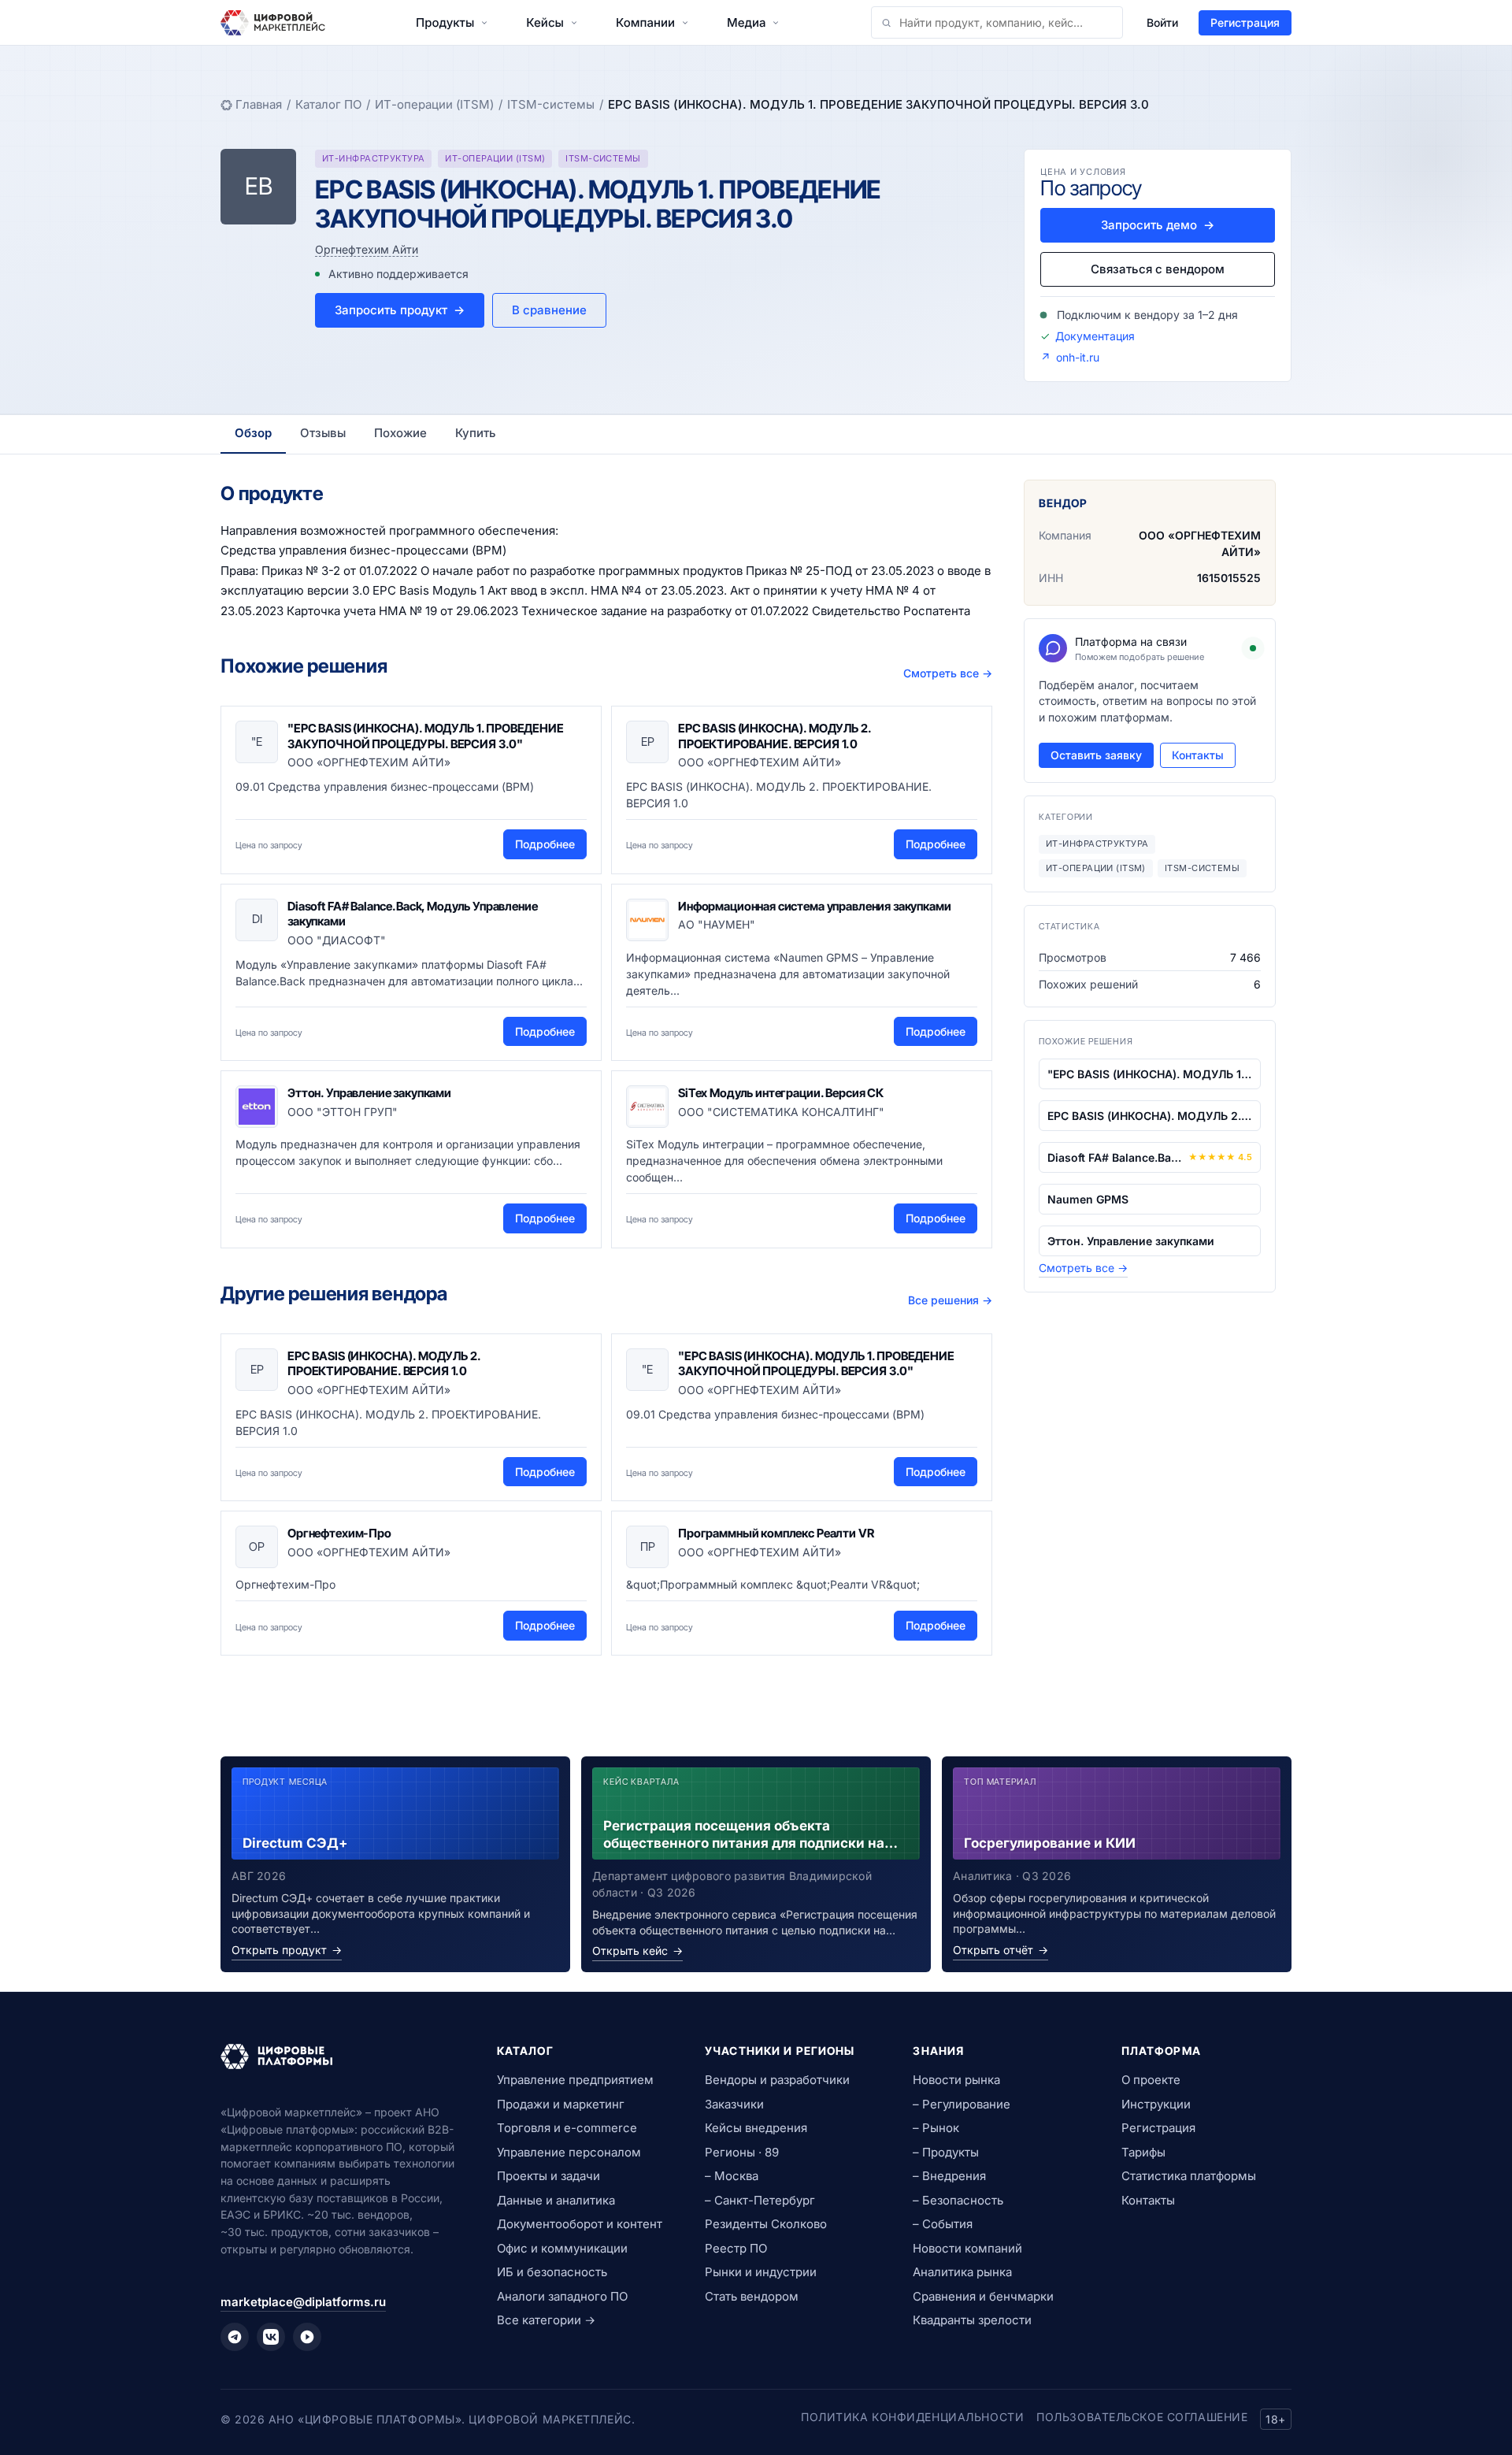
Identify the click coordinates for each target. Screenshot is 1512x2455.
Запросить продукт (400, 310)
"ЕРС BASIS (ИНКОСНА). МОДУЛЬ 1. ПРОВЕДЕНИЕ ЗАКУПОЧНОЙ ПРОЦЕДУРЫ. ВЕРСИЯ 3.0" (426, 736)
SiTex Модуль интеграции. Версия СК (781, 1093)
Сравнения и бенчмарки (983, 2296)
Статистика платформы (1189, 2176)
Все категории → (546, 2320)
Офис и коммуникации (562, 2248)
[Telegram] (235, 2337)
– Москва (732, 2176)
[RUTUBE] (307, 2337)
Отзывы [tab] (323, 433)
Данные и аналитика (556, 2200)
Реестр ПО (736, 2248)
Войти (1162, 22)
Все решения (950, 1300)
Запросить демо (1158, 225)
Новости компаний (967, 2248)
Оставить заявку (1096, 755)
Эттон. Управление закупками (369, 1093)
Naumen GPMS (1088, 1199)
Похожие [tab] (400, 433)
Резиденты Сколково (766, 2224)
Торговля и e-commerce (567, 2128)
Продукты (445, 22)
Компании (645, 22)
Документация (1095, 336)
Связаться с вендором (1158, 269)
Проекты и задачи (548, 2176)
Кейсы (545, 22)
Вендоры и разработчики (777, 2080)
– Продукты (946, 2152)
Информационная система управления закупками (815, 906)
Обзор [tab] (253, 433)
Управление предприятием (575, 2080)
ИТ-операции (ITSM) (434, 104)
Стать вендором (752, 2296)
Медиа (746, 22)
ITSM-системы (551, 104)
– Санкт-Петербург (760, 2200)
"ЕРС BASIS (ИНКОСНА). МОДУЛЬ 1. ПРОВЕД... (1150, 1074)
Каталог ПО (328, 104)
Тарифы (1143, 2152)
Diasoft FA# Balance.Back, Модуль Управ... (1115, 1157)
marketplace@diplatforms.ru (303, 2302)
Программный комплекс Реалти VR (776, 1533)
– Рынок (936, 2128)
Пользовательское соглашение (1142, 2417)
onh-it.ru (1078, 357)
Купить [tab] (476, 433)
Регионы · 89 (742, 2152)
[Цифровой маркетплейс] (340, 2056)
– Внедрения (949, 2176)
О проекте (1151, 2080)
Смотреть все (948, 673)
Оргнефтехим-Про (339, 1533)
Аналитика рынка (962, 2272)
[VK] (271, 2337)
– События (943, 2224)
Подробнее (545, 844)
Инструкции (1156, 2104)
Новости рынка (956, 2080)
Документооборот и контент (580, 2224)
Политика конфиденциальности (912, 2417)
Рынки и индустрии (761, 2272)
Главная (259, 104)
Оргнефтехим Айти (367, 249)
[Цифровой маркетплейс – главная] (273, 23)
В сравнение (549, 310)
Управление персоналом (569, 2152)
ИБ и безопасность (552, 2272)
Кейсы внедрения (756, 2128)
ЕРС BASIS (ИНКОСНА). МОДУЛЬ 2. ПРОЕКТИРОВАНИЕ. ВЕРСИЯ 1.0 (775, 736)
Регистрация (1245, 22)
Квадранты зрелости (972, 2320)
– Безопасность (958, 2200)
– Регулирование (962, 2104)
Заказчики (734, 2104)
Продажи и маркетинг (561, 2104)
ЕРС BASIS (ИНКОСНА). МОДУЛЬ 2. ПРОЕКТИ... (1150, 1116)
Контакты (1198, 755)
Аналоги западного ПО (562, 2296)
